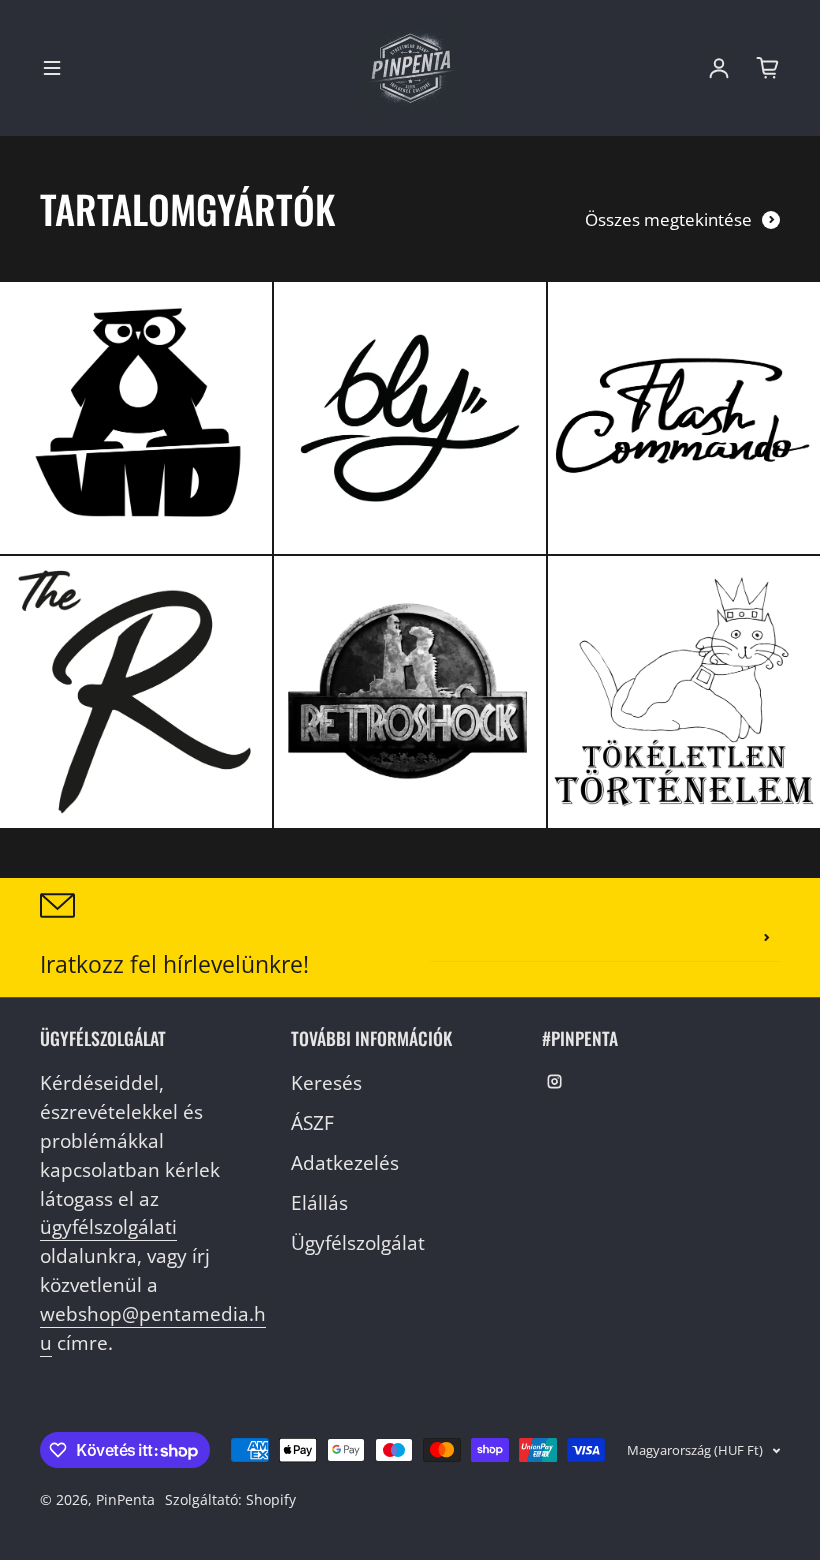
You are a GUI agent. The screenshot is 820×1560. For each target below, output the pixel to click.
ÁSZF (312, 1122)
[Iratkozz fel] (767, 937)
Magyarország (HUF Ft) (695, 1450)
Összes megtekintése (668, 219)
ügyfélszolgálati (108, 1226)
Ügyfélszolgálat (358, 1242)
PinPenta (125, 1499)
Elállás (319, 1202)
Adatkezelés (345, 1162)
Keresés (326, 1082)
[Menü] (52, 68)
